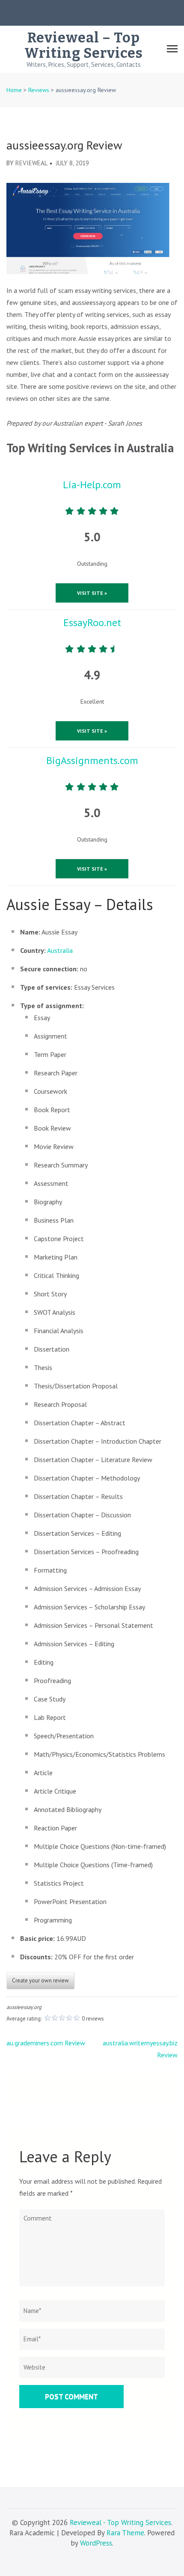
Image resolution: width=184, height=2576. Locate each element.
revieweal (31, 163)
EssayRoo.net (92, 622)
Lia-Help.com (92, 485)
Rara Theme (125, 2533)
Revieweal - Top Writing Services (120, 2522)
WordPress (96, 2543)
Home (14, 90)
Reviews (39, 90)
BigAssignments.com (92, 760)
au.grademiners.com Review (46, 2043)
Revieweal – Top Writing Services (84, 45)
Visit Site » (92, 593)
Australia (60, 950)
